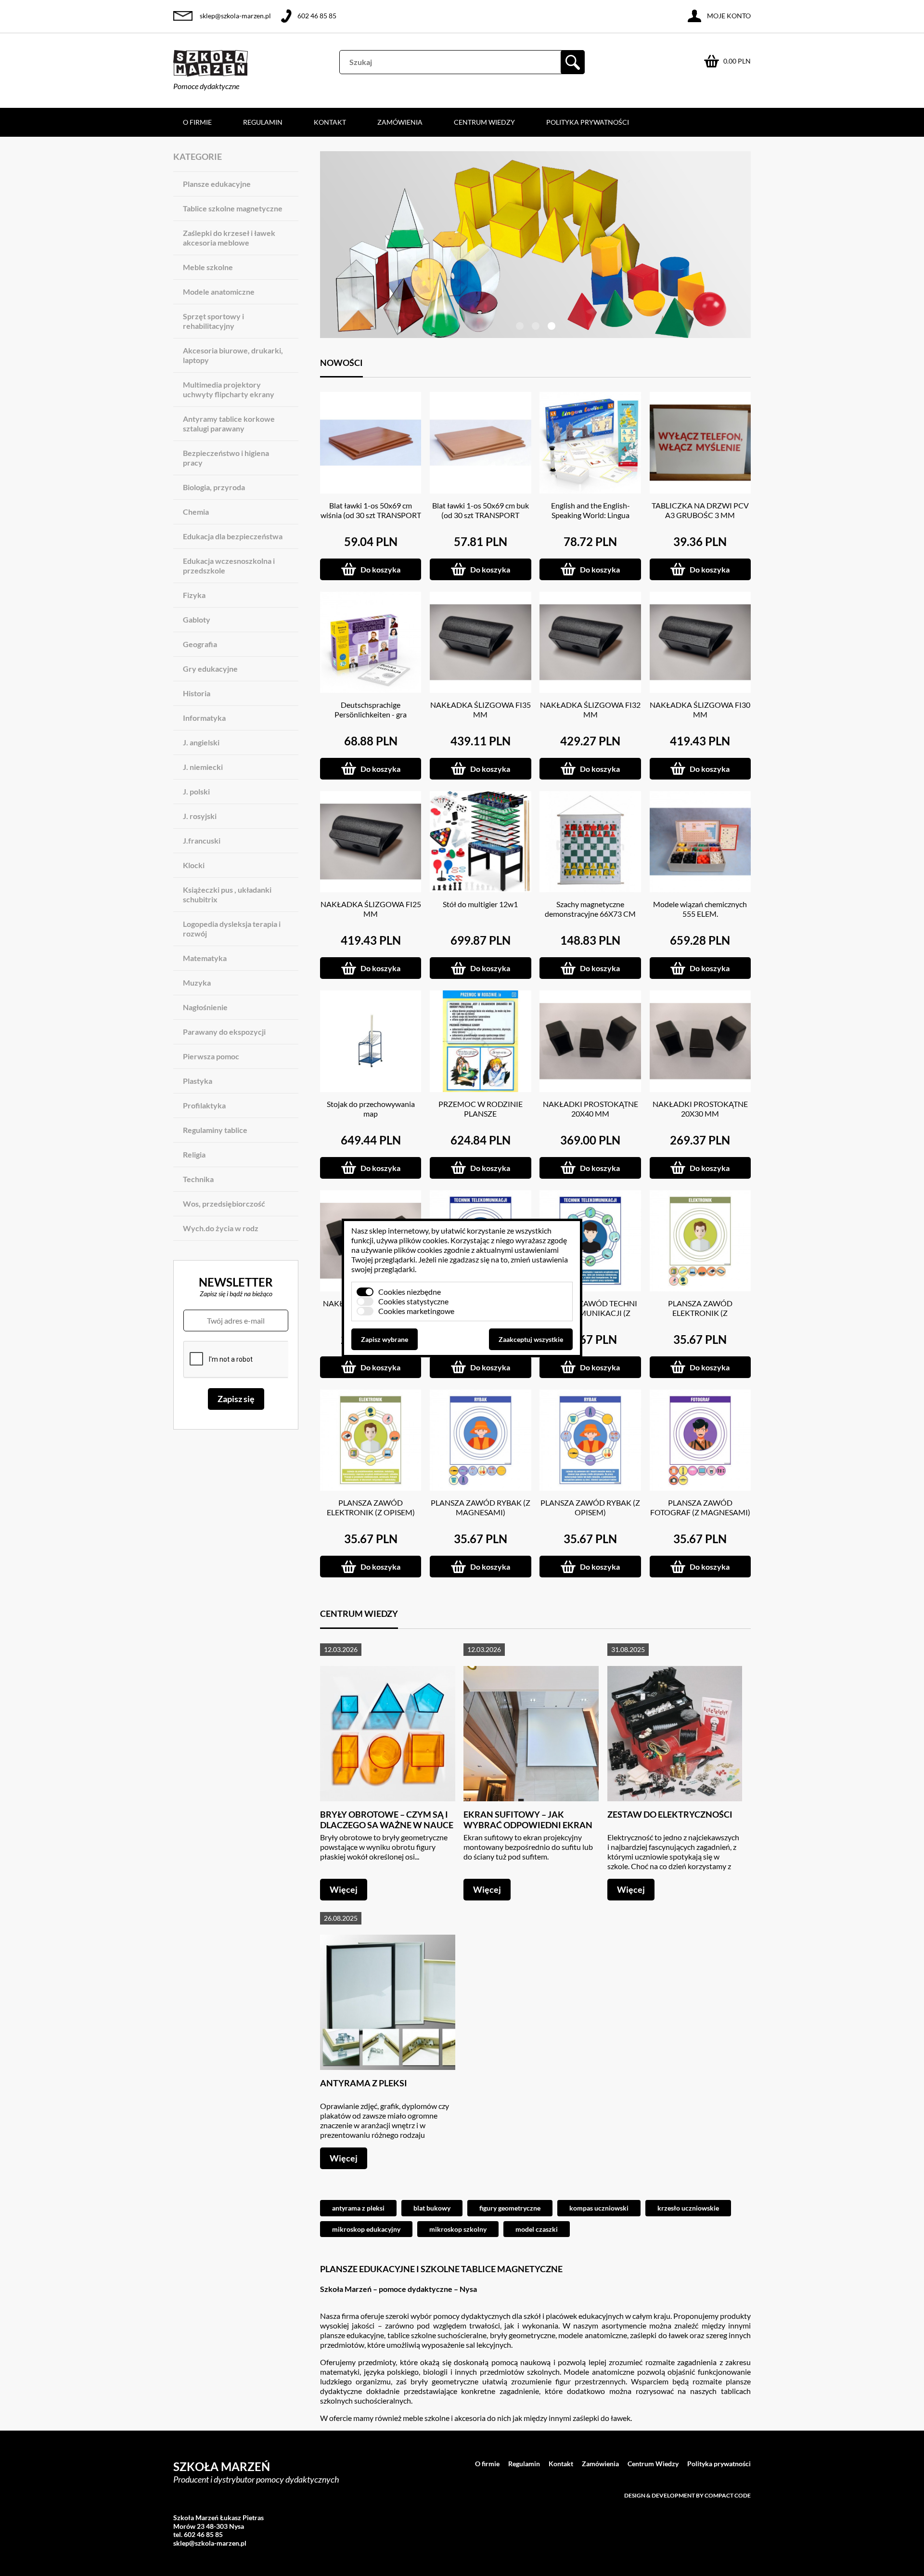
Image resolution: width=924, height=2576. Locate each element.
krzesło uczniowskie (688, 2208)
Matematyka (205, 958)
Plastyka (198, 1081)
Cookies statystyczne (413, 1301)
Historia (197, 693)
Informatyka (204, 718)
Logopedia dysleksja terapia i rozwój (232, 929)
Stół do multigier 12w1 (480, 904)
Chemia (196, 512)
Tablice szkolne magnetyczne (233, 208)
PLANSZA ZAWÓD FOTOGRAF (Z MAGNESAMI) (700, 1507)
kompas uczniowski (599, 2208)
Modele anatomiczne (219, 292)
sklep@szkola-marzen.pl (235, 16)
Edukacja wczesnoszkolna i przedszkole (229, 566)
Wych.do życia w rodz (221, 1228)
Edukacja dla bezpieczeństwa (233, 536)
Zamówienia (400, 122)
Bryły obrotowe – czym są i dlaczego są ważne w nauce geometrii (387, 1825)
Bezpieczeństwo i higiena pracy (226, 458)
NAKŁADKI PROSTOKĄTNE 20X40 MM (590, 1109)
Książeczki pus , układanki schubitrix (227, 894)
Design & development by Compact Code (687, 2495)
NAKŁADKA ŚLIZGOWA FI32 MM (590, 709)
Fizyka (194, 595)
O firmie (197, 122)
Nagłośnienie (205, 1007)
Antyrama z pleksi (364, 2083)
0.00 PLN (737, 61)
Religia (194, 1154)
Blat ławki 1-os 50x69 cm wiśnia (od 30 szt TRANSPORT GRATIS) (371, 515)
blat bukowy (432, 2208)
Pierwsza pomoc (211, 1056)
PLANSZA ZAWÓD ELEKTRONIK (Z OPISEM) (371, 1507)
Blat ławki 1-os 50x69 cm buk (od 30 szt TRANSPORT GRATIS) (481, 515)
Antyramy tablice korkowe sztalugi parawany (229, 423)
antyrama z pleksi (358, 2208)
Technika (198, 1179)
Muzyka (197, 982)
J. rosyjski (200, 816)
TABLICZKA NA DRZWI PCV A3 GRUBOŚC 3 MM (700, 510)
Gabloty (197, 619)
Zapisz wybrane (385, 1339)
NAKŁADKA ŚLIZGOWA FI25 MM (371, 909)
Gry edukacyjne (210, 669)
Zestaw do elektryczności (670, 1814)
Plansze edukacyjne (217, 184)
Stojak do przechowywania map (371, 1109)
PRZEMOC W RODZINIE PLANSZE (481, 1109)
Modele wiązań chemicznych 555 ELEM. (700, 909)
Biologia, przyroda (214, 487)
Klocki (194, 865)
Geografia (200, 644)
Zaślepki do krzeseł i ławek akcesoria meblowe (229, 238)
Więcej (344, 1889)
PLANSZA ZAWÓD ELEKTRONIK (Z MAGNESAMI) (700, 1313)
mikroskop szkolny (458, 2229)
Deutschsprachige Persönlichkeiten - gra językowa (371, 714)
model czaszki (537, 2229)
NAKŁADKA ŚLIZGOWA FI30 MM (700, 709)
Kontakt (330, 122)
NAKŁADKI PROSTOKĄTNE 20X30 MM (700, 1109)
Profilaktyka (204, 1105)
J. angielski (201, 742)
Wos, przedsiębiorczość (224, 1203)
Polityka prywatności (588, 122)
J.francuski (202, 840)
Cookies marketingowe (416, 1311)
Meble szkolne (208, 267)
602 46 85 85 (317, 16)
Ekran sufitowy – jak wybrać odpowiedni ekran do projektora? (528, 1825)
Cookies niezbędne (410, 1292)
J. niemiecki (203, 767)
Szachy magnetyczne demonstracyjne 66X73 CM (590, 909)
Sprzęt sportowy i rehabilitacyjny (213, 321)
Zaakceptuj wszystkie (531, 1339)
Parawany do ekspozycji (224, 1032)
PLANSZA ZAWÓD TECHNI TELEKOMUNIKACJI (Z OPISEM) (590, 1313)
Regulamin (263, 122)
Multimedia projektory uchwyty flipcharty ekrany (229, 389)
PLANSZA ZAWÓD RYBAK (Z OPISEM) (590, 1507)
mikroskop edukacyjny (366, 2229)
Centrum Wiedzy (484, 122)
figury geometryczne (510, 2208)
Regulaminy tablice (215, 1130)
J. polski (196, 791)
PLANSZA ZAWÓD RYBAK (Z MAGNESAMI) (481, 1507)
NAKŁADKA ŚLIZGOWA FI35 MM (481, 709)
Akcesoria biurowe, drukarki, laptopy (233, 355)
